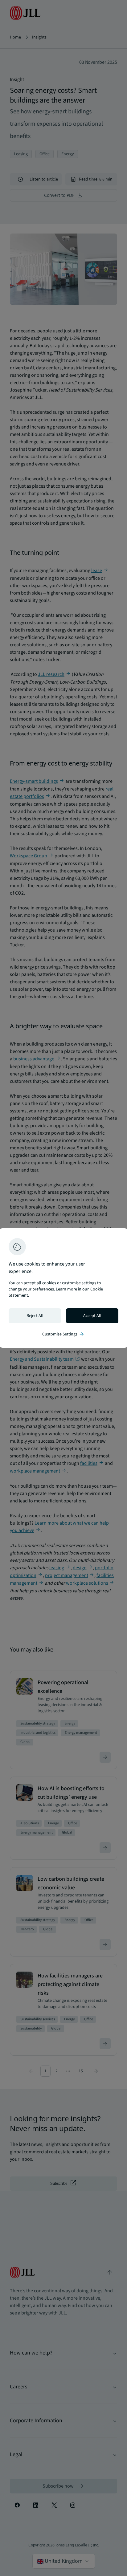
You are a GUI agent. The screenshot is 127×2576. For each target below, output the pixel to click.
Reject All (35, 1316)
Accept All (92, 1316)
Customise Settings (63, 1334)
